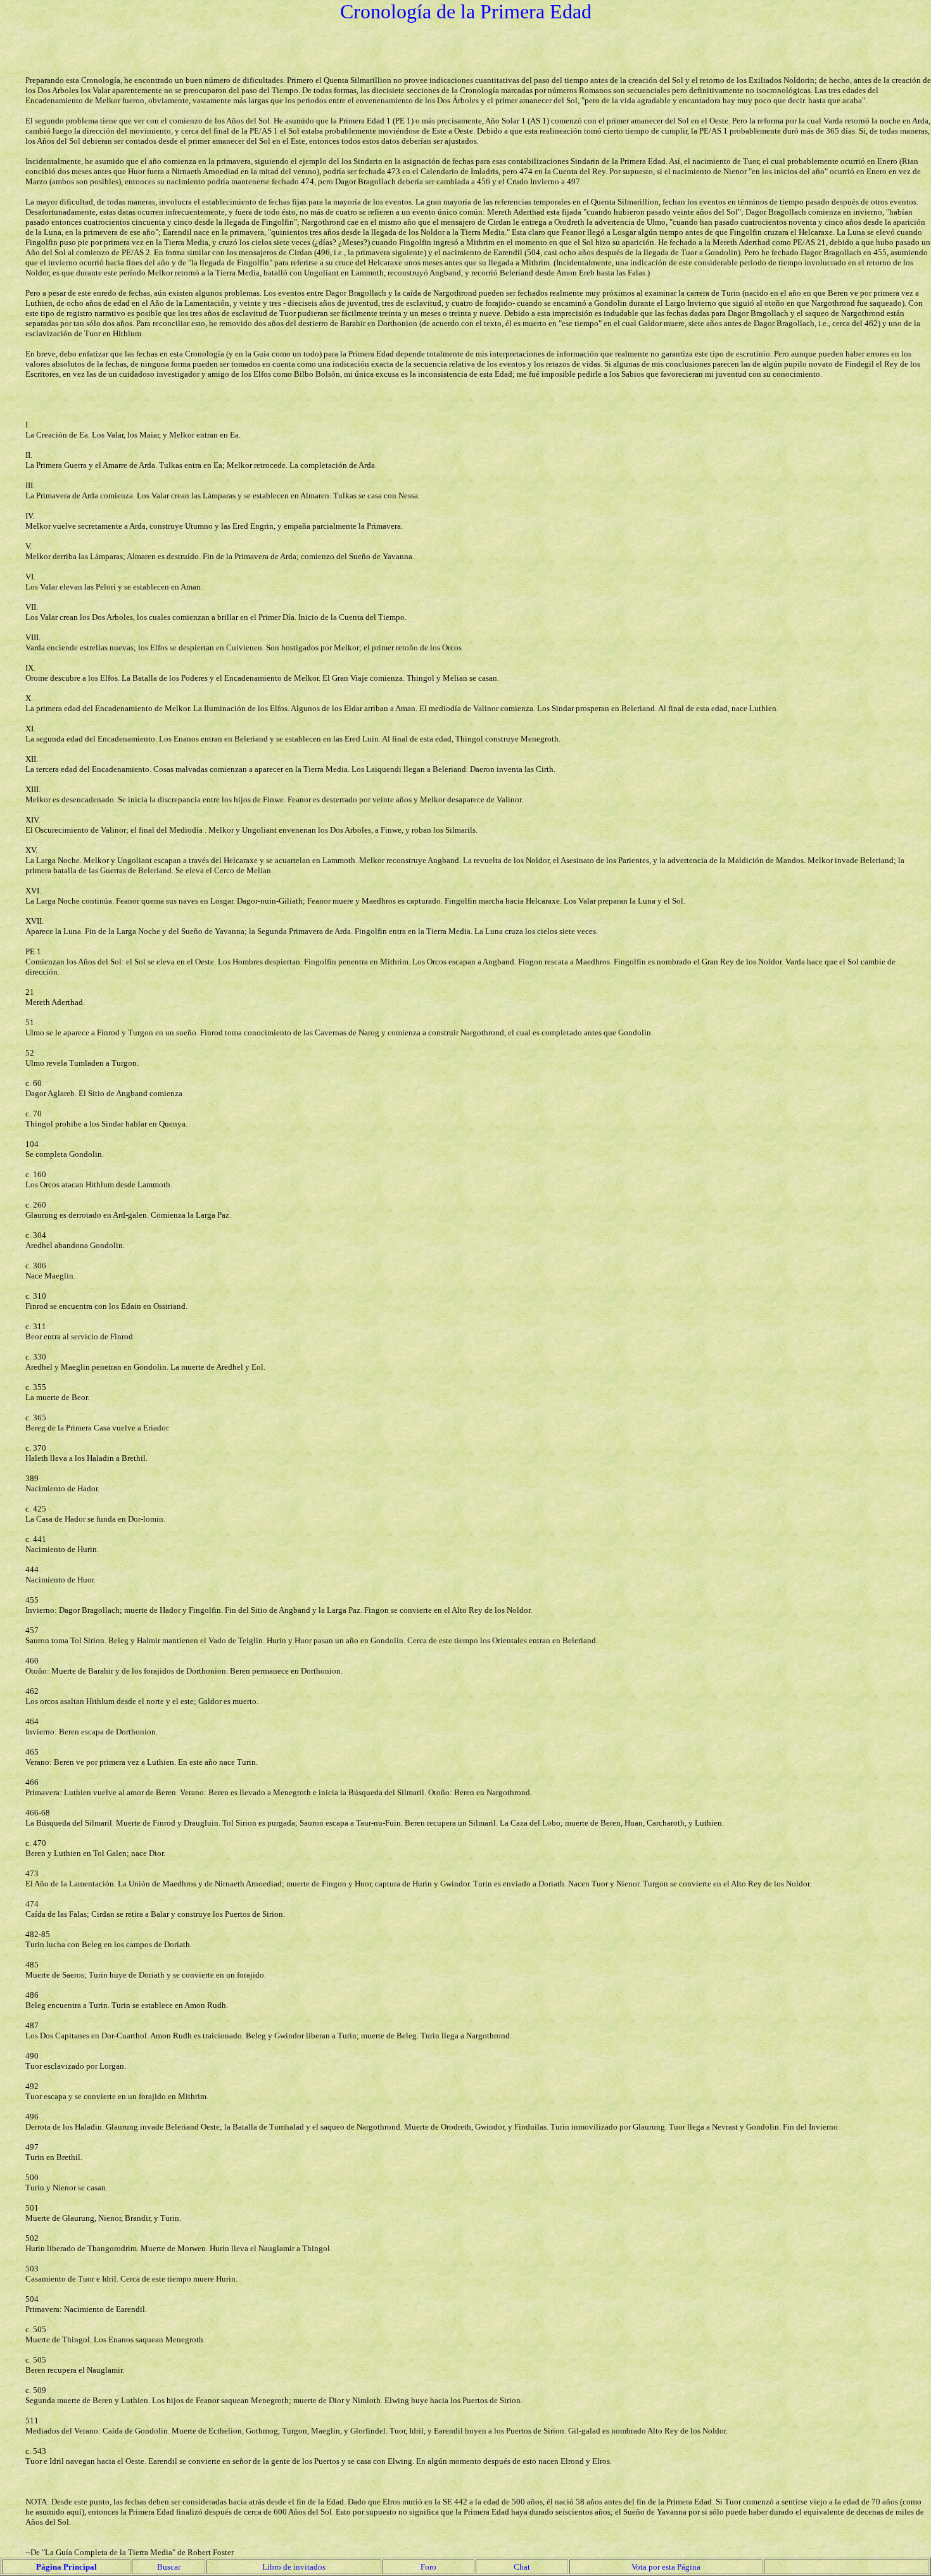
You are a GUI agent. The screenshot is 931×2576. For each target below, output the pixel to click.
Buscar (169, 2567)
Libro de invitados (294, 2567)
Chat (522, 2567)
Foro (428, 2567)
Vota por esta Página (666, 2567)
